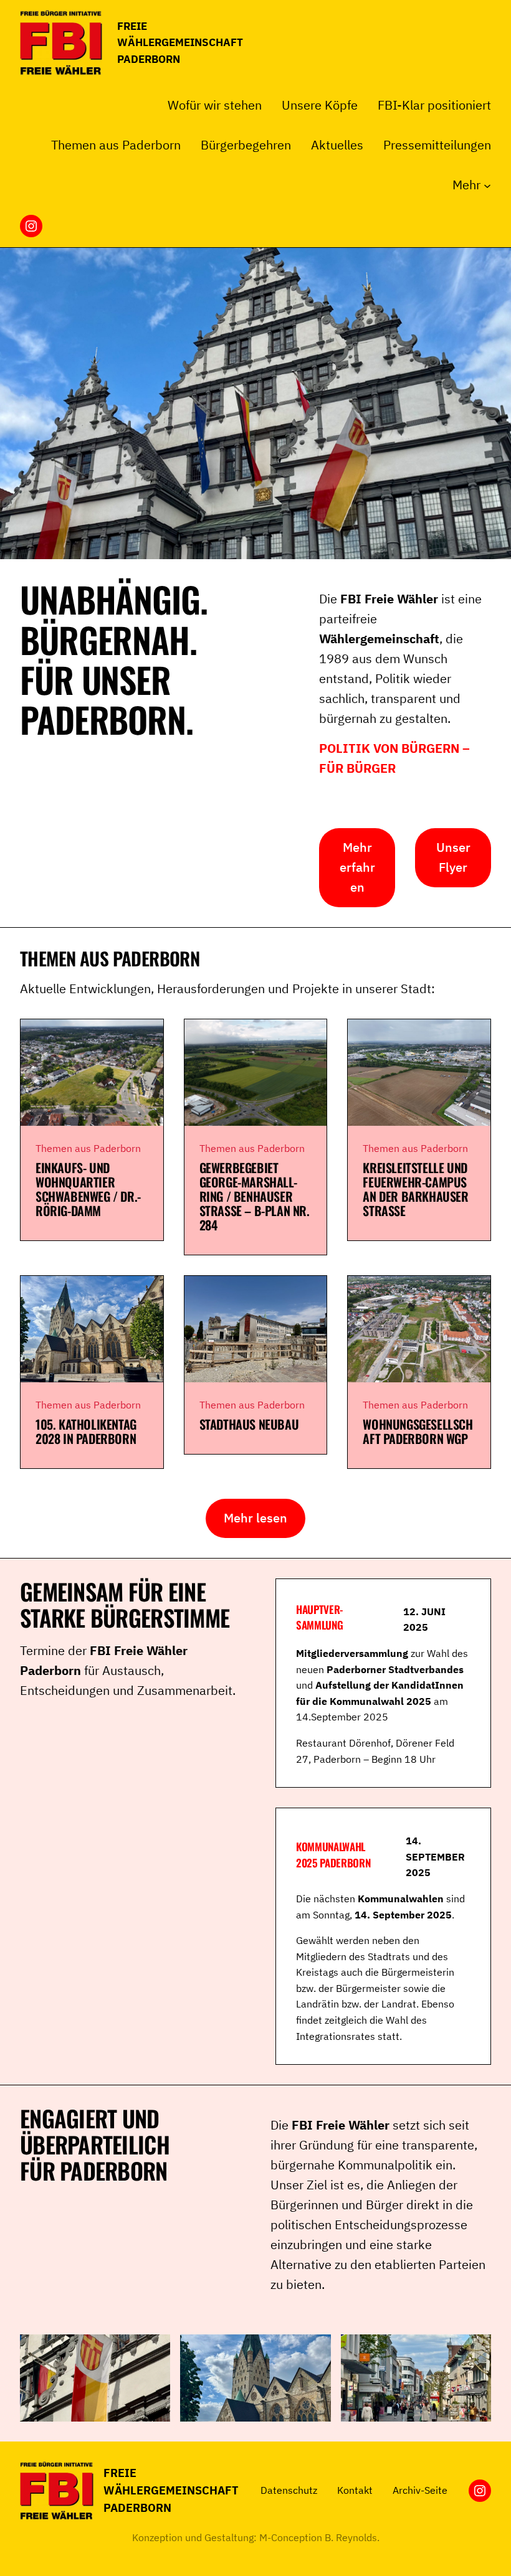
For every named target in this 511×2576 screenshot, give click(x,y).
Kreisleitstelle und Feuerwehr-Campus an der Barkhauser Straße (415, 1189)
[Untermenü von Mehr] (487, 185)
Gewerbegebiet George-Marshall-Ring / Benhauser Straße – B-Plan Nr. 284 (255, 1196)
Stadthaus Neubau (249, 1424)
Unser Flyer (453, 857)
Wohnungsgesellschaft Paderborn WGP (418, 1432)
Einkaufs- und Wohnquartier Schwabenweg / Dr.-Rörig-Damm (88, 1189)
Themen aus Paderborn (88, 1148)
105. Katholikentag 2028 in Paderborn (86, 1432)
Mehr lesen (255, 1518)
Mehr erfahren (357, 867)
